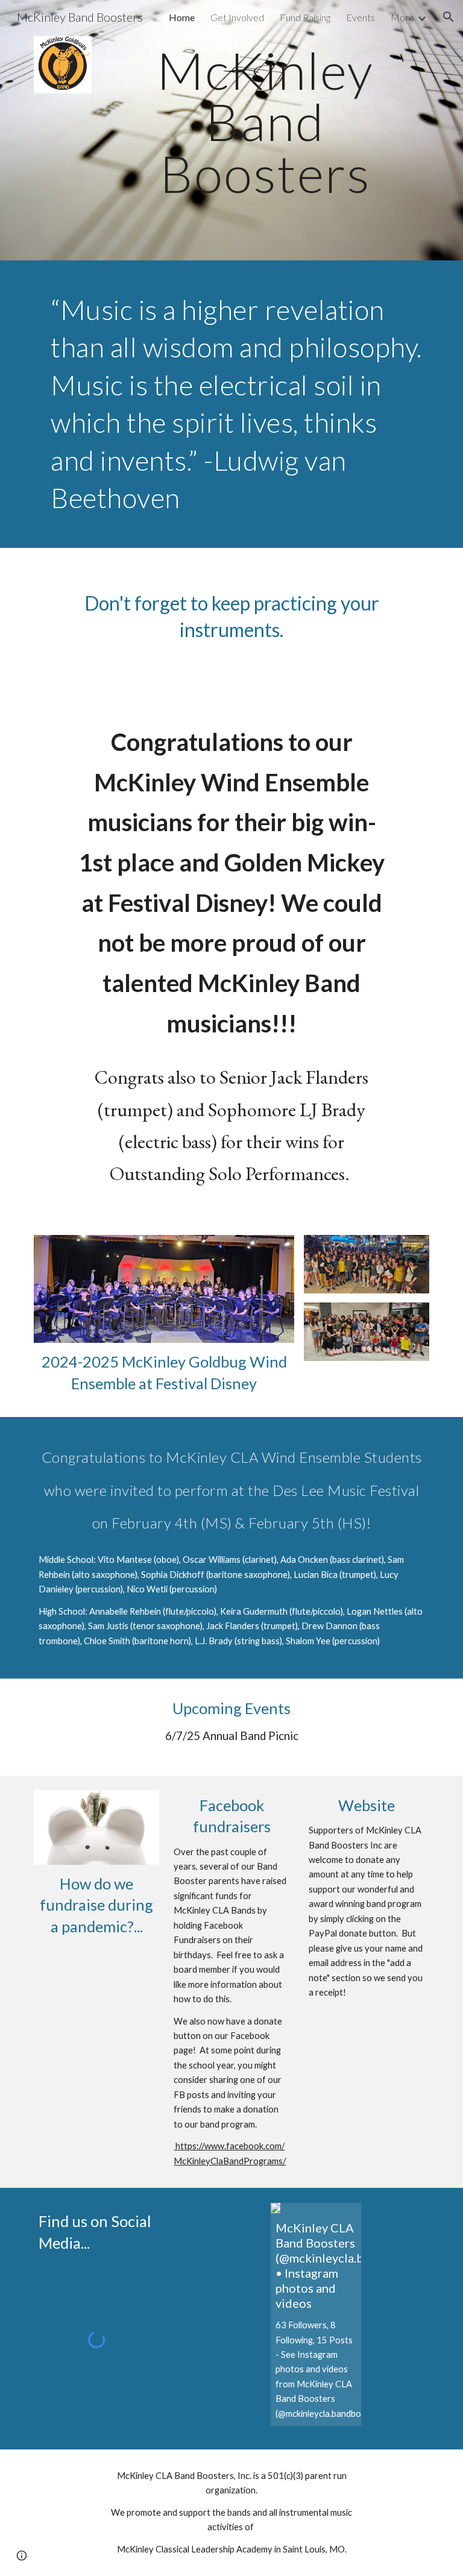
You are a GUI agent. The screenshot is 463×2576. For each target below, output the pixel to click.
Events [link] (361, 17)
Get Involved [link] (237, 17)
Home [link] (182, 17)
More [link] (402, 17)
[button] (449, 17)
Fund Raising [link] (305, 17)
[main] (265, 122)
